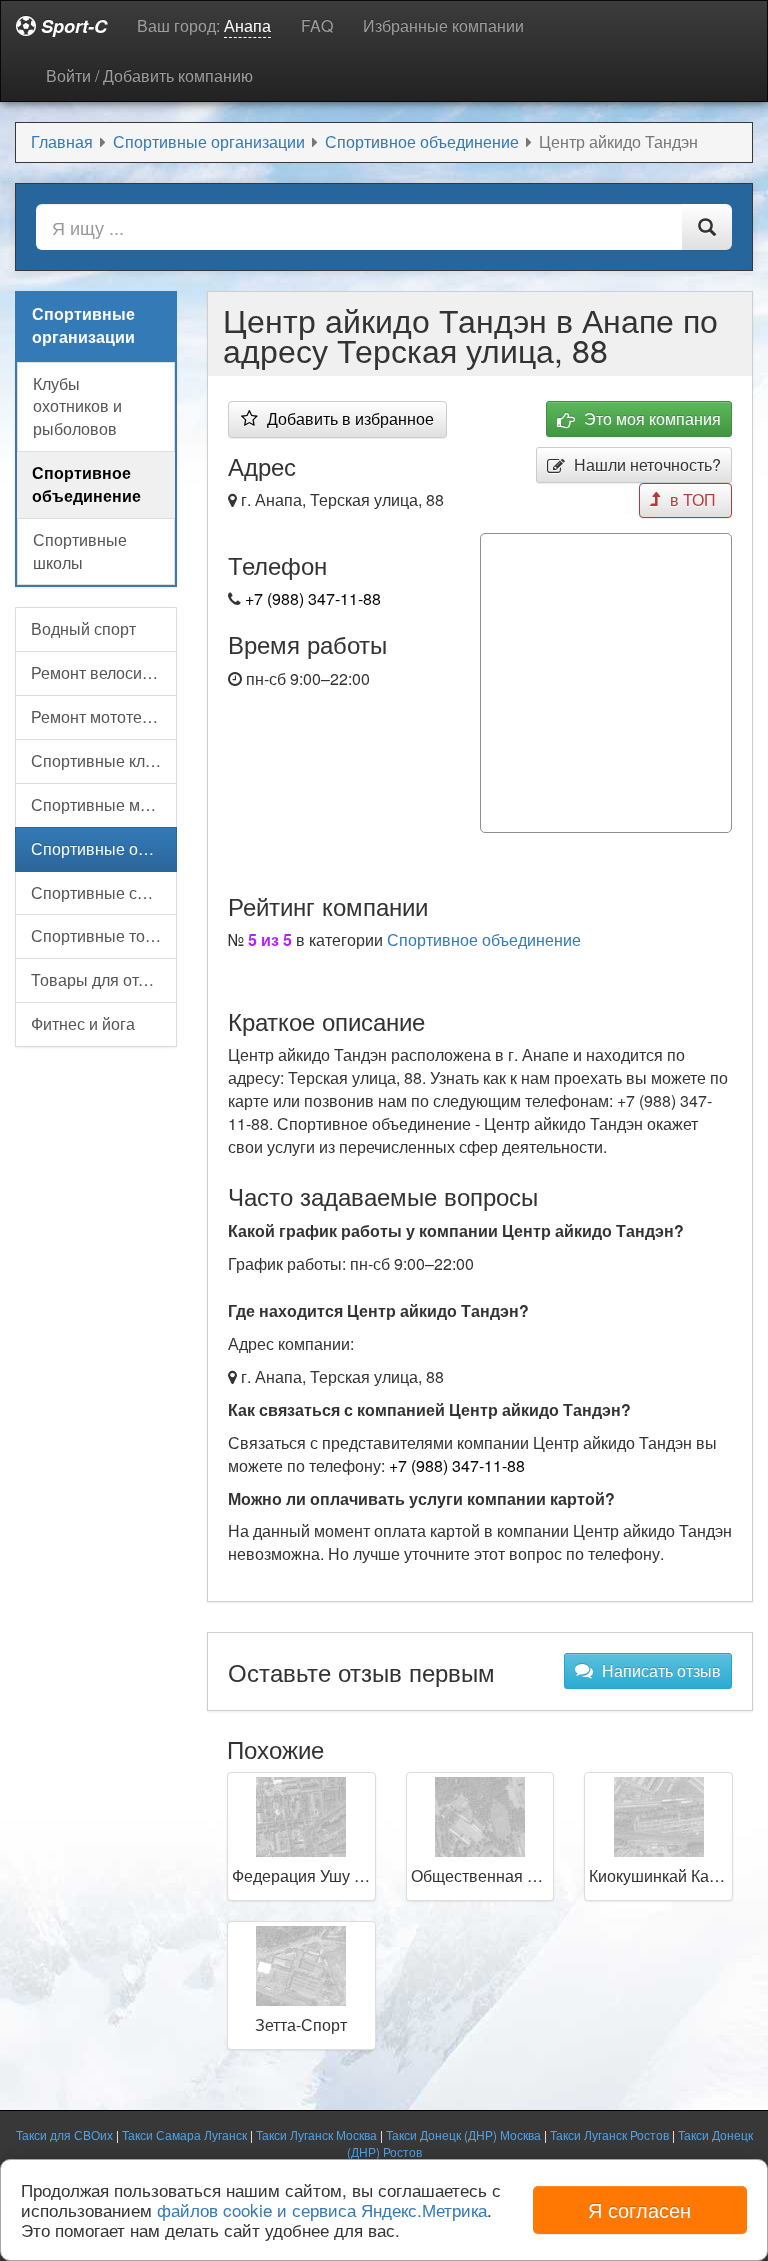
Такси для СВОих (64, 2134)
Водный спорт (83, 628)
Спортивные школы (80, 551)
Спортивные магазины (104, 804)
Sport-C (71, 26)
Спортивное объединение (484, 939)
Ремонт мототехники (104, 716)
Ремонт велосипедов (104, 672)
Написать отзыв (659, 1670)
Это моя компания (650, 418)
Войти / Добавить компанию (149, 75)
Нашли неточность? (645, 464)
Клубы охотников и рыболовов (77, 406)
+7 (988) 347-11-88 (313, 598)
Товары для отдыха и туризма (104, 979)
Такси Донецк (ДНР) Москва (463, 2134)
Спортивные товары (104, 935)
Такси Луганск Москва (316, 2134)
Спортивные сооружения (104, 892)
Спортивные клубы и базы (104, 760)
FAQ (317, 25)
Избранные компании (443, 25)
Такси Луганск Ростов (609, 2134)
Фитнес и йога (83, 1023)
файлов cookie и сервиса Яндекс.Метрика (322, 2209)
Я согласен (639, 2209)
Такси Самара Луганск (184, 2134)
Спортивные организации (104, 848)
